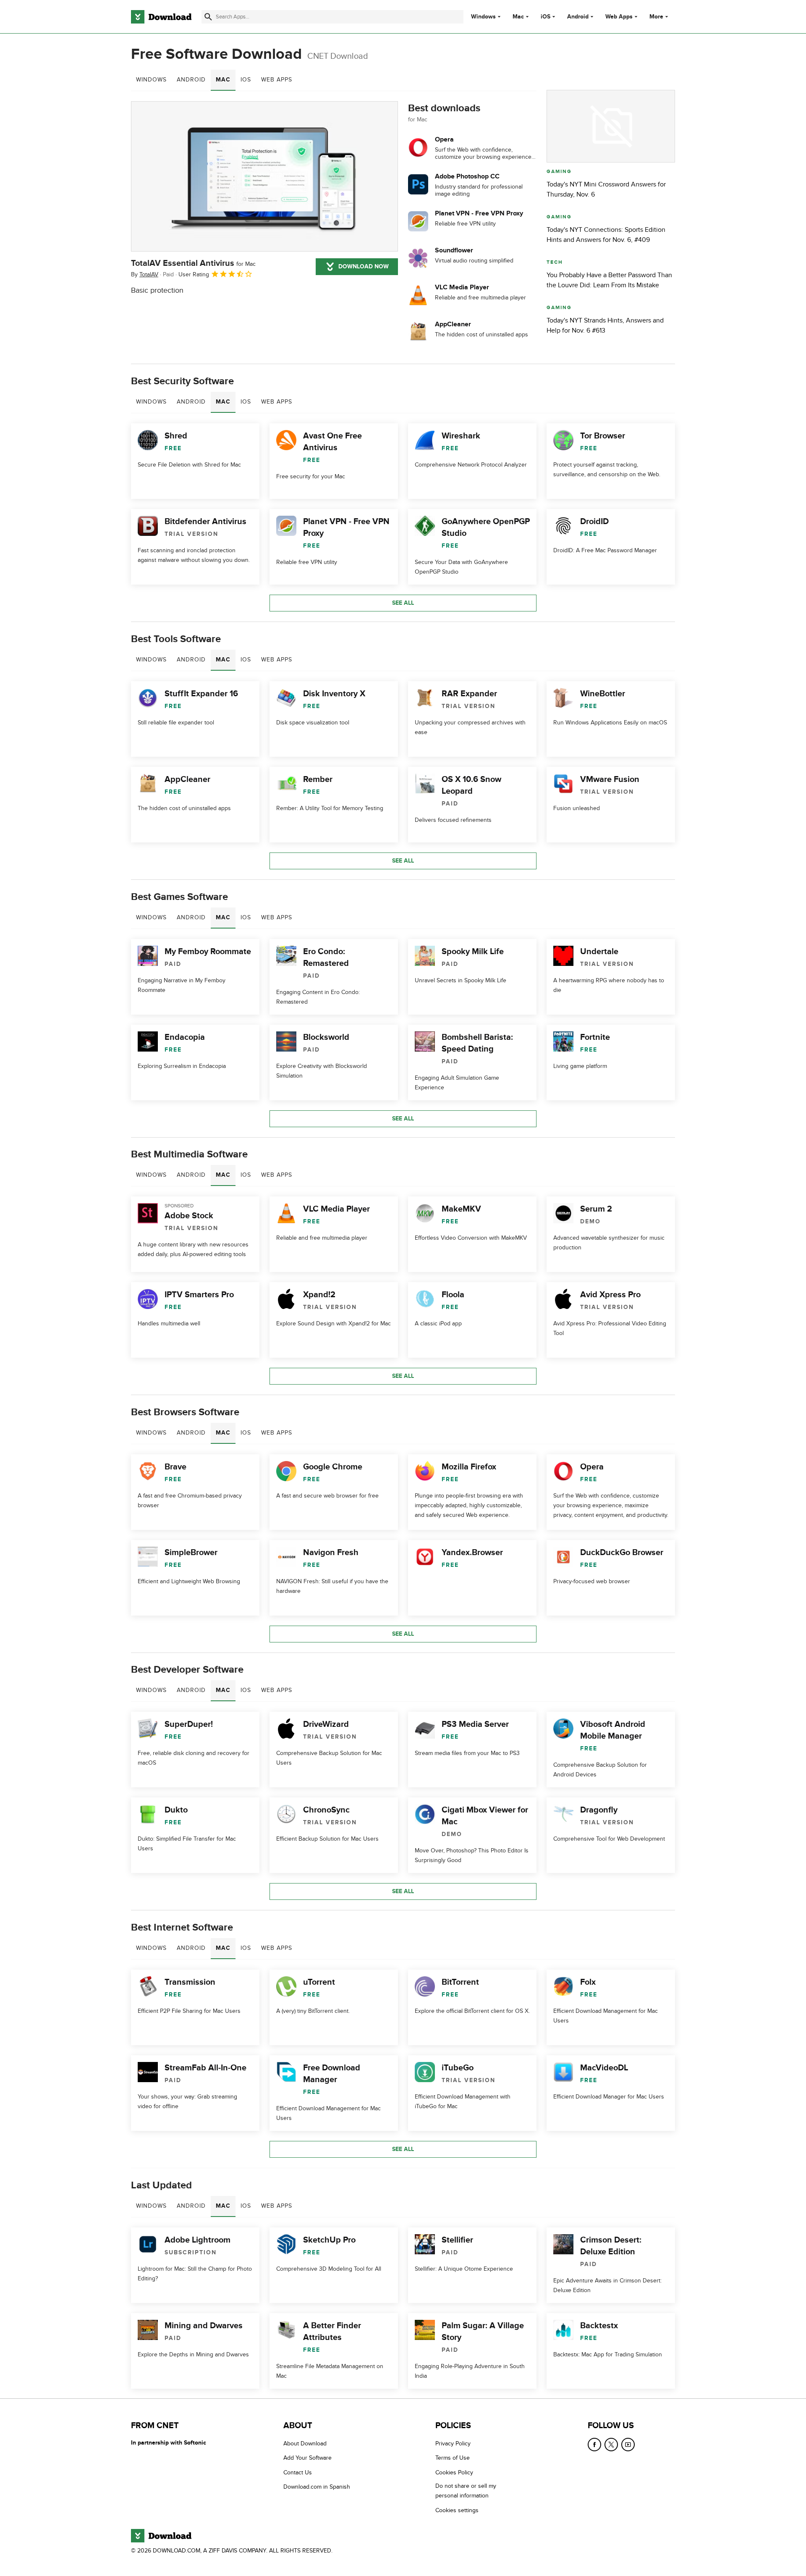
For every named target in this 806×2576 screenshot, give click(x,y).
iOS (546, 17)
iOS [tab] (246, 80)
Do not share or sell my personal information (466, 2491)
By (145, 274)
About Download (305, 2444)
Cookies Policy (454, 2472)
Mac (518, 17)
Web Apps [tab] (277, 80)
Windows (483, 17)
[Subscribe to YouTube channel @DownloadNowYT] (628, 2445)
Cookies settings (457, 2510)
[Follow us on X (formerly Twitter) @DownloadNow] (611, 2445)
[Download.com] (161, 17)
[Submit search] (208, 17)
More (656, 17)
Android (578, 17)
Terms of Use (453, 2458)
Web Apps (619, 17)
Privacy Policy (453, 2444)
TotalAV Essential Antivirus (193, 263)
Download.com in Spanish (317, 2487)
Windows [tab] (151, 80)
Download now (364, 266)
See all (403, 603)
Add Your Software (307, 2458)
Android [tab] (191, 80)
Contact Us (298, 2472)
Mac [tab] (223, 80)
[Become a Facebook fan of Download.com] (594, 2445)
